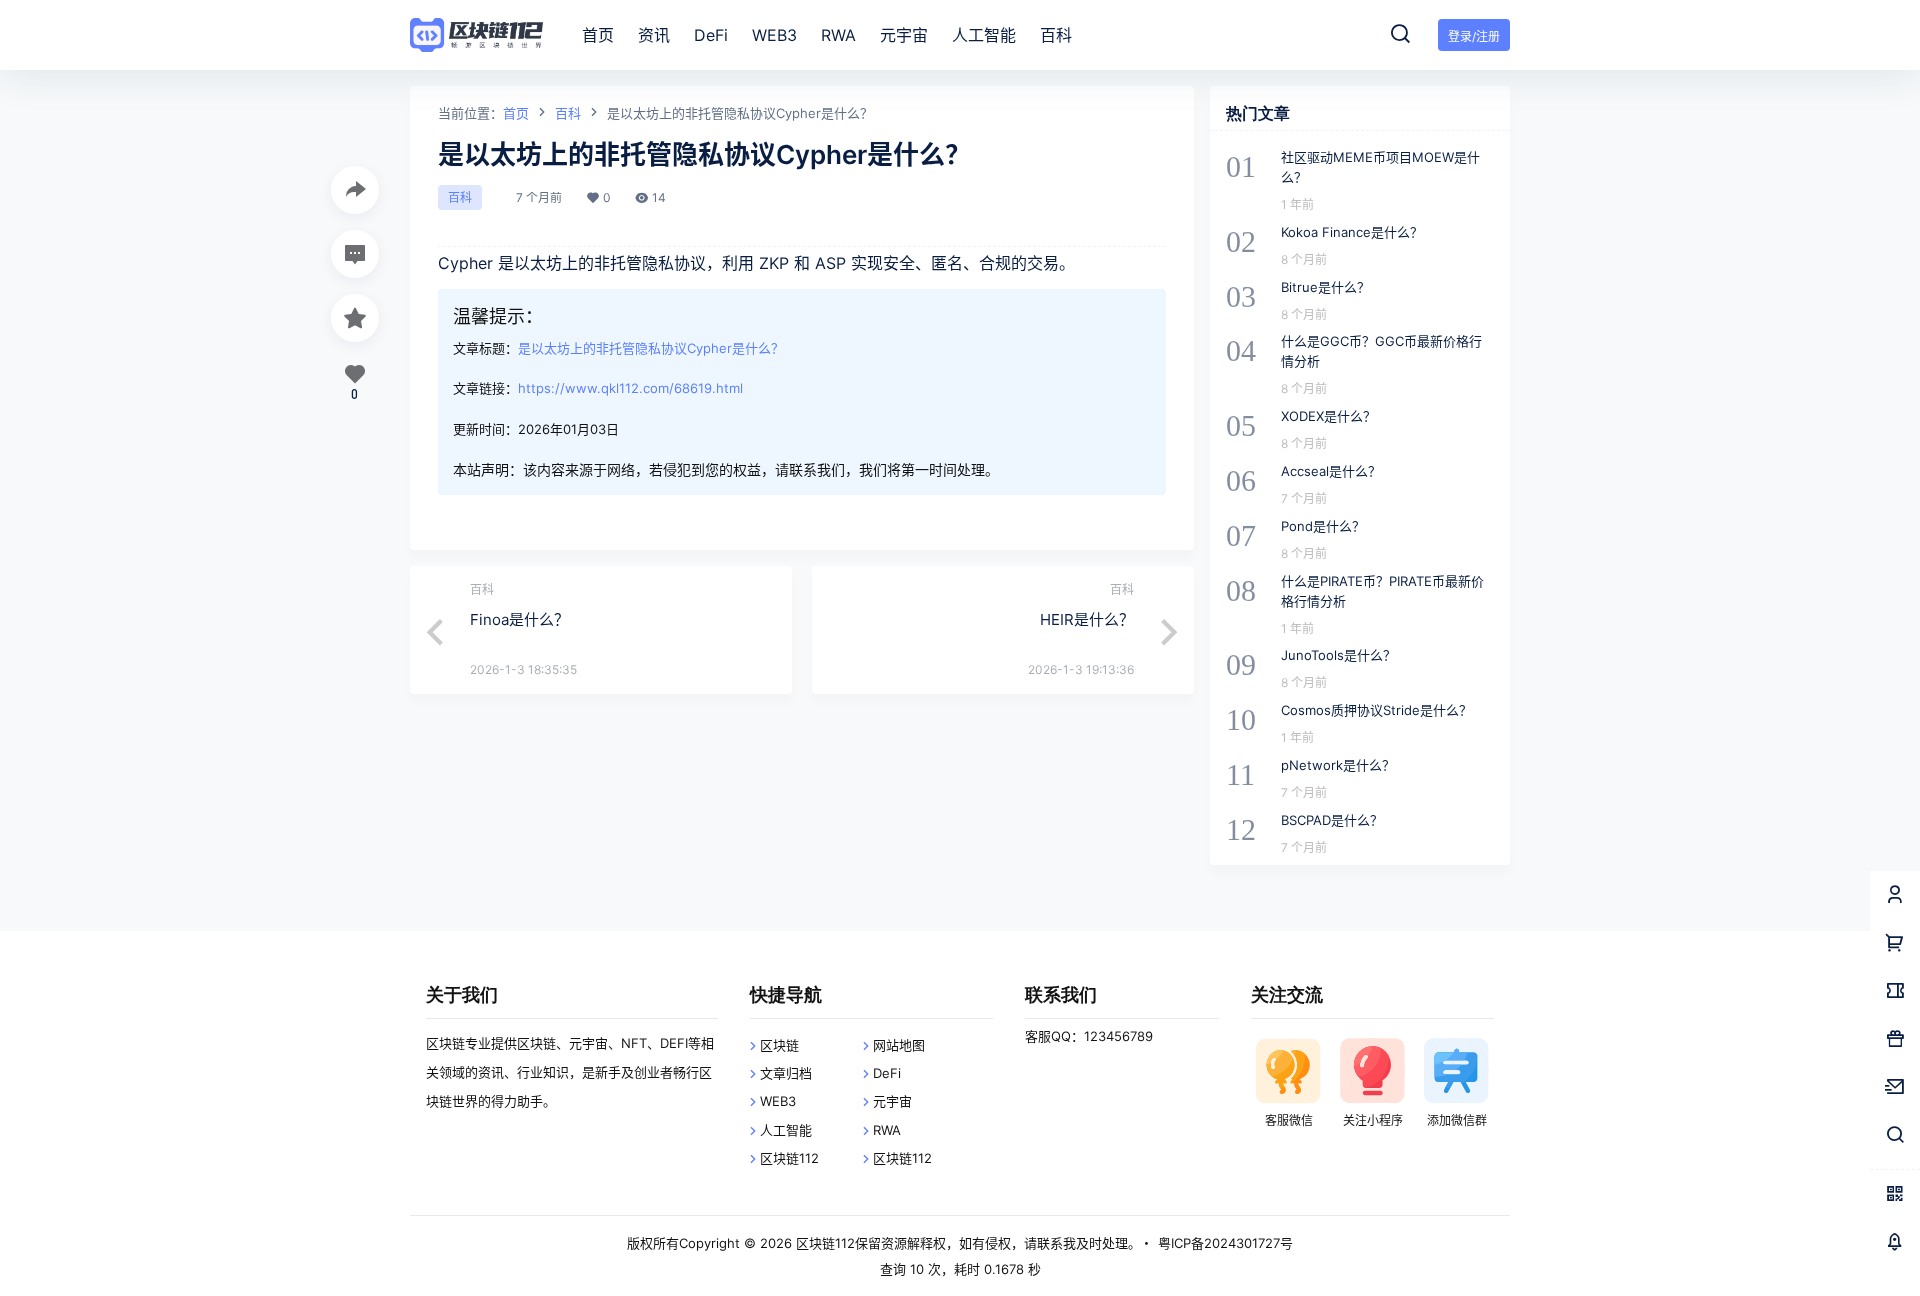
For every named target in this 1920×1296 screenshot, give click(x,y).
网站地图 (899, 1045)
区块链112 (789, 1158)
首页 (516, 113)
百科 (568, 113)
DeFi (887, 1073)
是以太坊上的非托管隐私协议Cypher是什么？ (651, 348)
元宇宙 (892, 1101)
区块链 (779, 1045)
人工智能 (786, 1130)
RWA (887, 1130)
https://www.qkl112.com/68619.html (630, 388)
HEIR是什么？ (1087, 619)
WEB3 (778, 1101)
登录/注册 (1474, 36)
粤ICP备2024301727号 (1225, 1243)
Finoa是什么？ (519, 619)
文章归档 (786, 1073)
